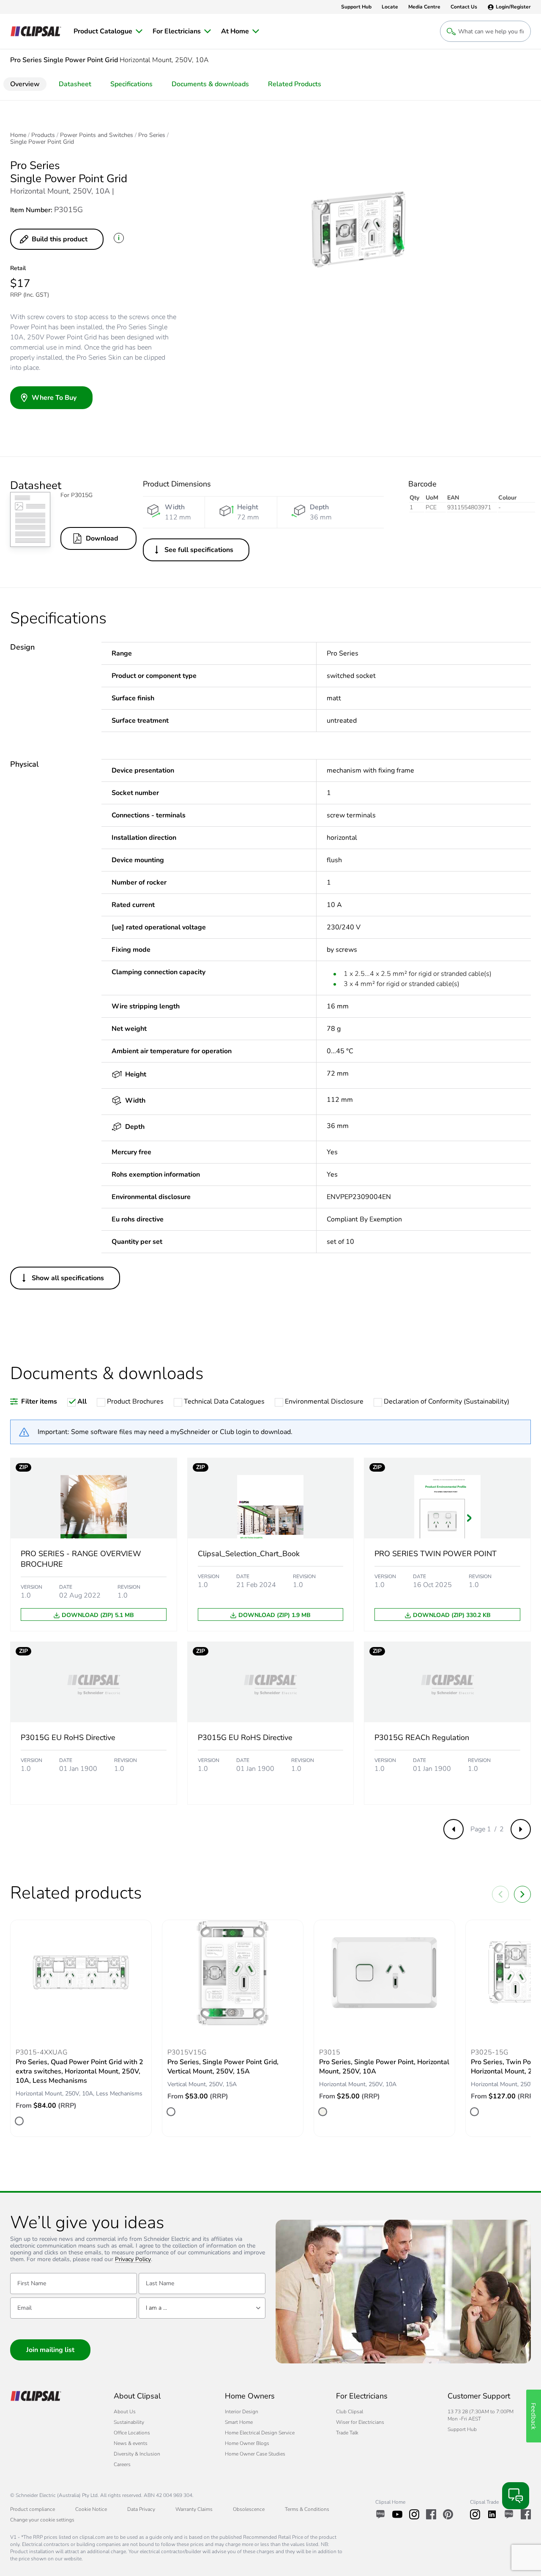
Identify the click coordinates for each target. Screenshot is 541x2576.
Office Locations (132, 2433)
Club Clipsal (350, 2412)
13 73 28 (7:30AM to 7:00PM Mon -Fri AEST (481, 2415)
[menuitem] (108, 31)
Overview (25, 84)
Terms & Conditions (307, 2509)
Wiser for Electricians (360, 2422)
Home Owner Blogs (247, 2443)
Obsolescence (249, 2509)
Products (43, 135)
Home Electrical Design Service (260, 2433)
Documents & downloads (210, 84)
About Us (125, 2412)
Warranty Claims (194, 2509)
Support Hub (462, 2429)
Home (18, 135)
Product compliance (33, 2509)
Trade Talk (347, 2433)
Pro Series (152, 135)
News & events (131, 2443)
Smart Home (239, 2422)
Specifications (131, 84)
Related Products (295, 84)
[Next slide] (522, 1894)
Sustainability (129, 2422)
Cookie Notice (91, 2509)
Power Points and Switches (97, 135)
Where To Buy (54, 398)
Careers (122, 2464)
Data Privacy (141, 2509)
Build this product (60, 239)
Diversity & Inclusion (137, 2454)
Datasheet (75, 84)
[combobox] (202, 2308)
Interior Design (242, 2412)
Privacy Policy (133, 2260)
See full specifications (199, 550)
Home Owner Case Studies (255, 2454)
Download (102, 538)
